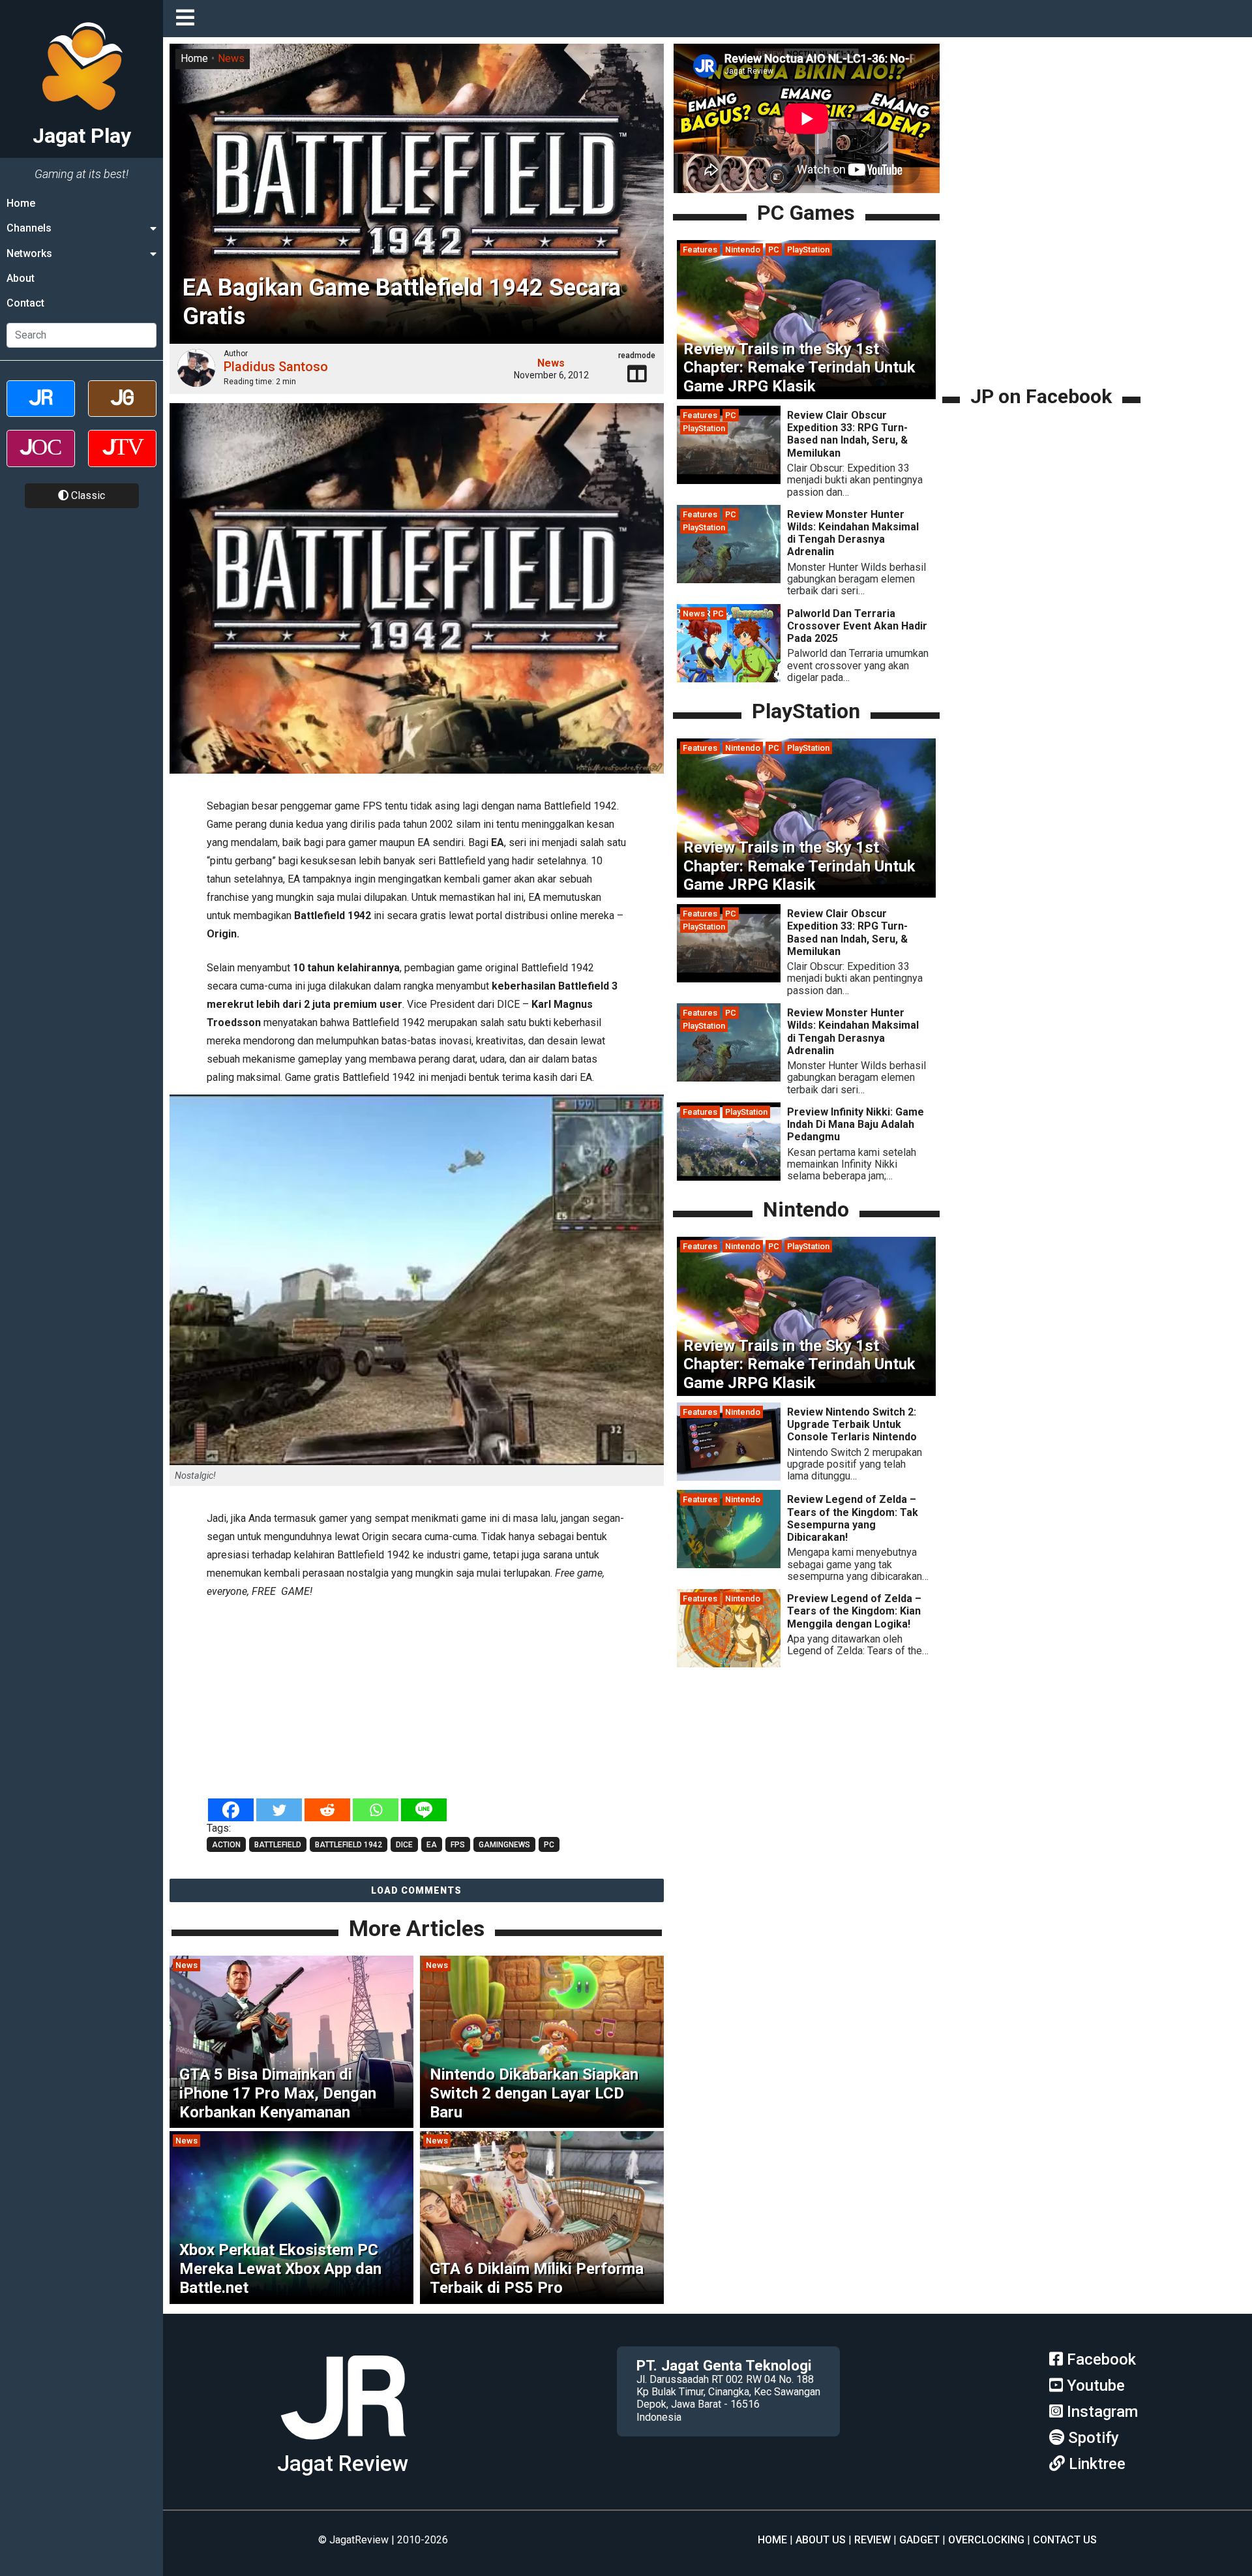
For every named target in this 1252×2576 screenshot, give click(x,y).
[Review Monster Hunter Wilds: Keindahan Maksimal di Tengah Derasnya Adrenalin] (729, 580)
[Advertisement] (417, 1700)
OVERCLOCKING (986, 2540)
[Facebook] (231, 1810)
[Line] (424, 1810)
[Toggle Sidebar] (188, 19)
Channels (29, 228)
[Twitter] (279, 1810)
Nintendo (743, 250)
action (226, 1845)
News (231, 58)
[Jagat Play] (343, 2445)
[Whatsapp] (376, 1810)
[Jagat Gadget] (122, 410)
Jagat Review (343, 2463)
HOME (772, 2540)
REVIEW (872, 2540)
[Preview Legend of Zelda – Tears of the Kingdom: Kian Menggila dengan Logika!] (729, 1664)
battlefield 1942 (349, 1845)
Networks (29, 253)
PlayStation (808, 250)
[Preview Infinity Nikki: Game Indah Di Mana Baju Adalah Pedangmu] (729, 1177)
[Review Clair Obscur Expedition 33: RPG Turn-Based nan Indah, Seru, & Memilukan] (729, 480)
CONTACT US (1065, 2540)
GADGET (919, 2540)
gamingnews (504, 1845)
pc (549, 1845)
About (21, 278)
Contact (25, 304)
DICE (404, 1845)
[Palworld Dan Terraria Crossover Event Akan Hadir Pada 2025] (729, 679)
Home (21, 203)
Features (700, 250)
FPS (458, 1845)
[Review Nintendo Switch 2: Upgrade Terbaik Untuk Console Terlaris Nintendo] (729, 1477)
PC (774, 250)
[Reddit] (327, 1810)
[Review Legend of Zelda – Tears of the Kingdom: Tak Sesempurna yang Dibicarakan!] (729, 1565)
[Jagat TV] (122, 460)
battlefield (278, 1845)
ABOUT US (821, 2540)
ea (432, 1845)
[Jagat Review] (41, 410)
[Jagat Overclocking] (41, 460)
